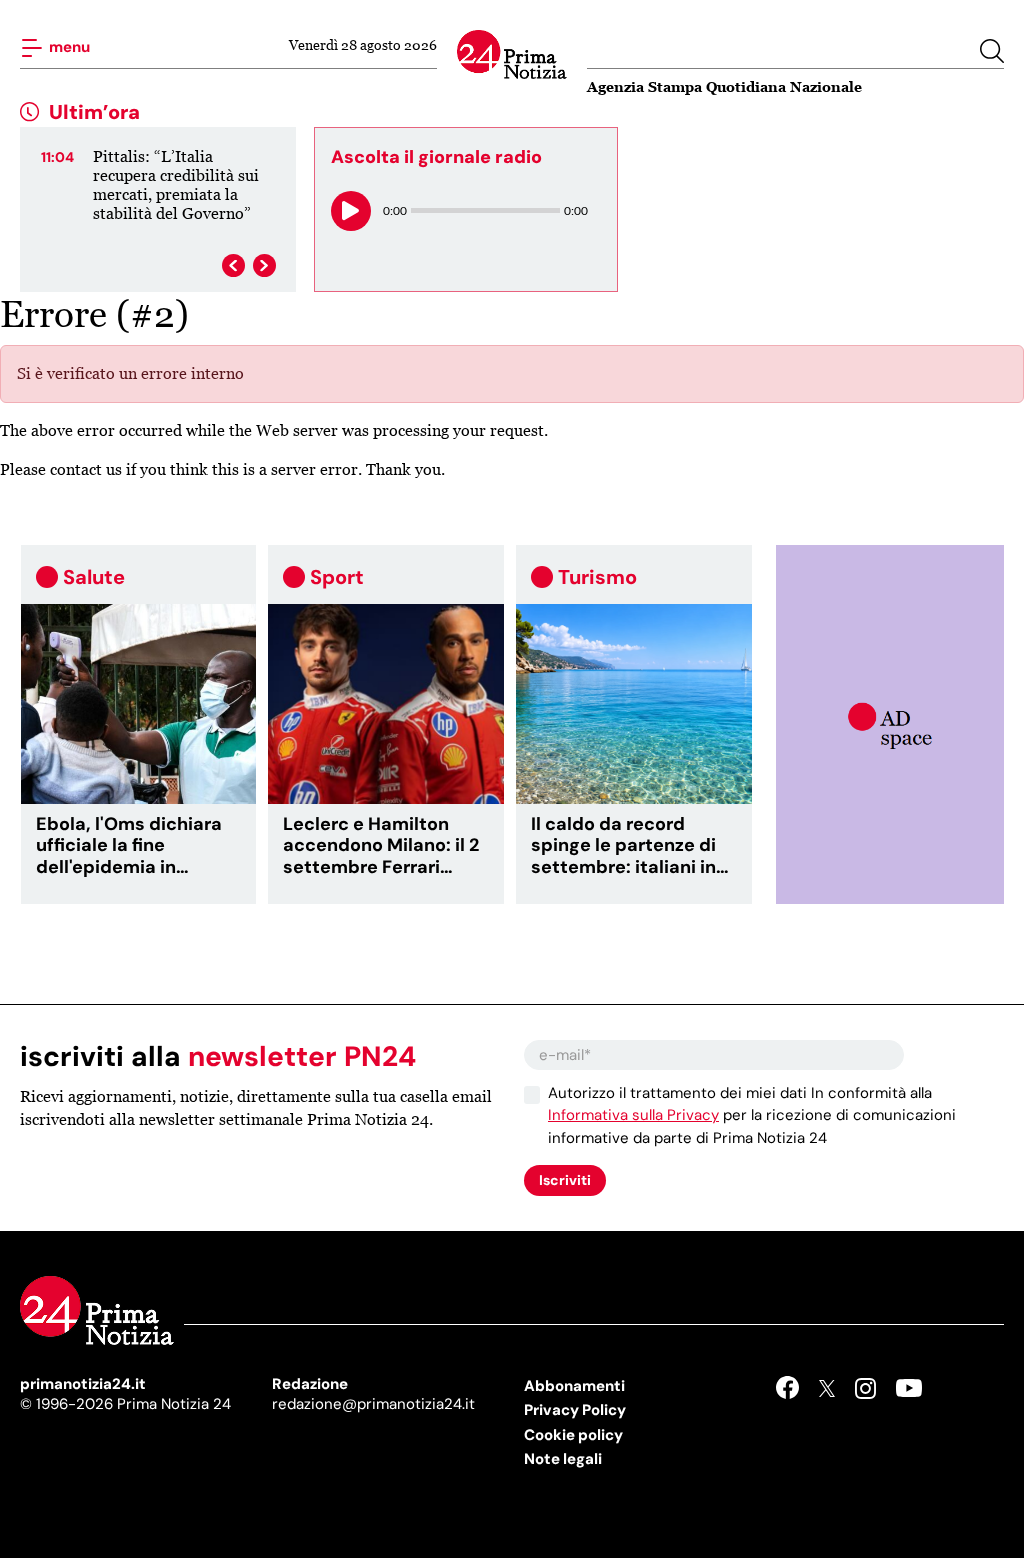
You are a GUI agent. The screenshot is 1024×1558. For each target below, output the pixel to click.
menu (68, 46)
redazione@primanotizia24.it (373, 1404)
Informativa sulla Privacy (633, 1115)
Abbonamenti (574, 1386)
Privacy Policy (575, 1410)
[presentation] (233, 265)
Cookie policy (573, 1435)
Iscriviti (565, 1180)
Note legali (563, 1459)
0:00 (395, 210)
